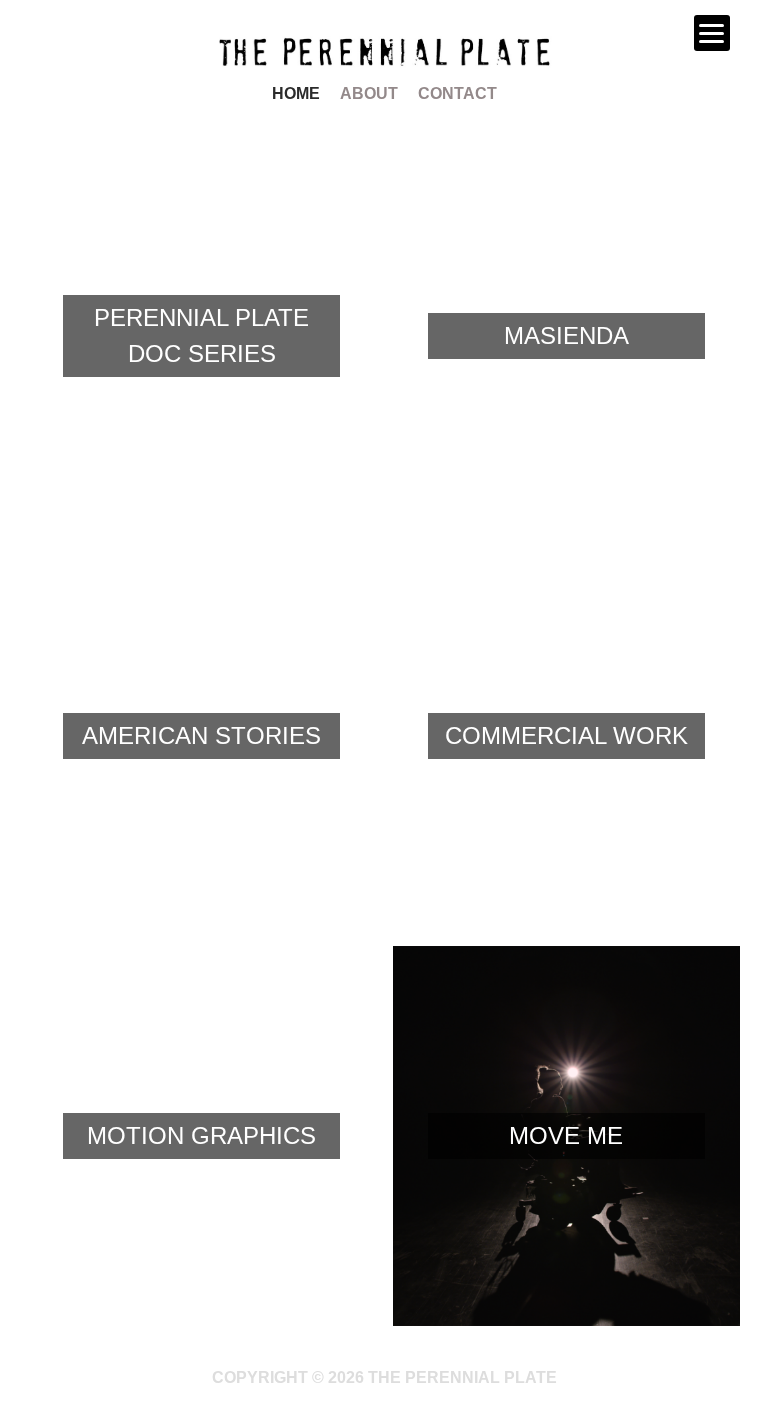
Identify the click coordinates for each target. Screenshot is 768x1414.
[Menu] (712, 33)
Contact (457, 93)
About (369, 93)
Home (296, 93)
